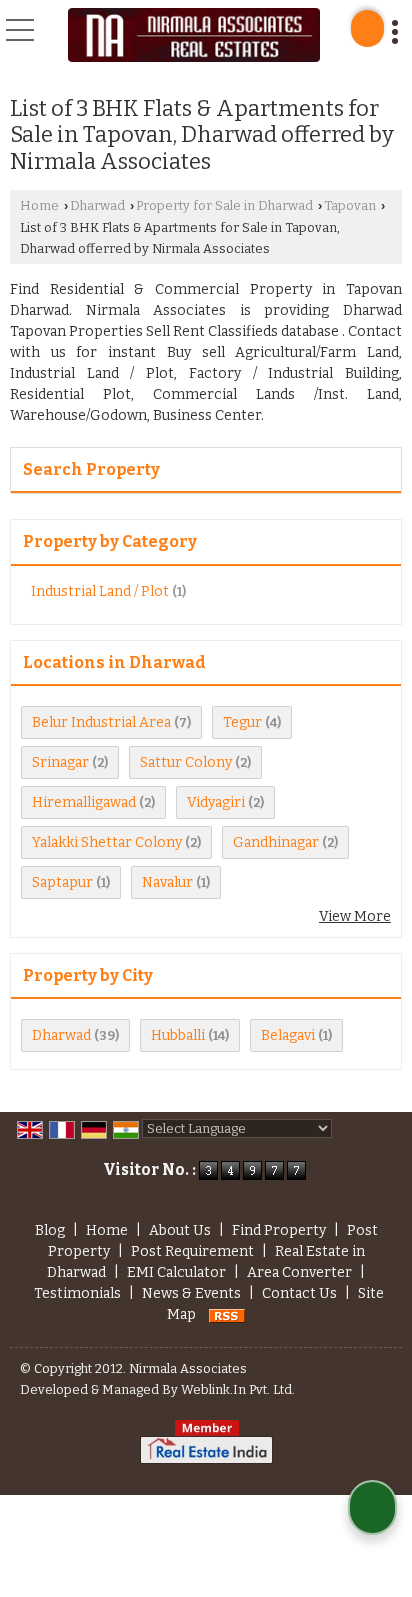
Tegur (242, 722)
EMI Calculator (176, 1272)
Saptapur (62, 882)
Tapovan (350, 205)
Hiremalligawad (84, 802)
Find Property (279, 1230)
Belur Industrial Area (101, 722)
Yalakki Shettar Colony (107, 842)
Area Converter (299, 1272)
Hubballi (178, 1035)
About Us (180, 1230)
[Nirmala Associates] (194, 35)
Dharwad (97, 205)
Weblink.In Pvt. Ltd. (238, 1389)
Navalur (167, 882)
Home (39, 205)
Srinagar (60, 762)
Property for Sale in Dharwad (224, 205)
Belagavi (288, 1035)
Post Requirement (192, 1251)
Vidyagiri (216, 802)
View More (355, 916)
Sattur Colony (186, 762)
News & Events (191, 1293)
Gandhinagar (276, 842)
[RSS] (227, 1314)
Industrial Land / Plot (100, 591)
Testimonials (77, 1293)
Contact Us (299, 1293)
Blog (50, 1230)
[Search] (367, 28)
